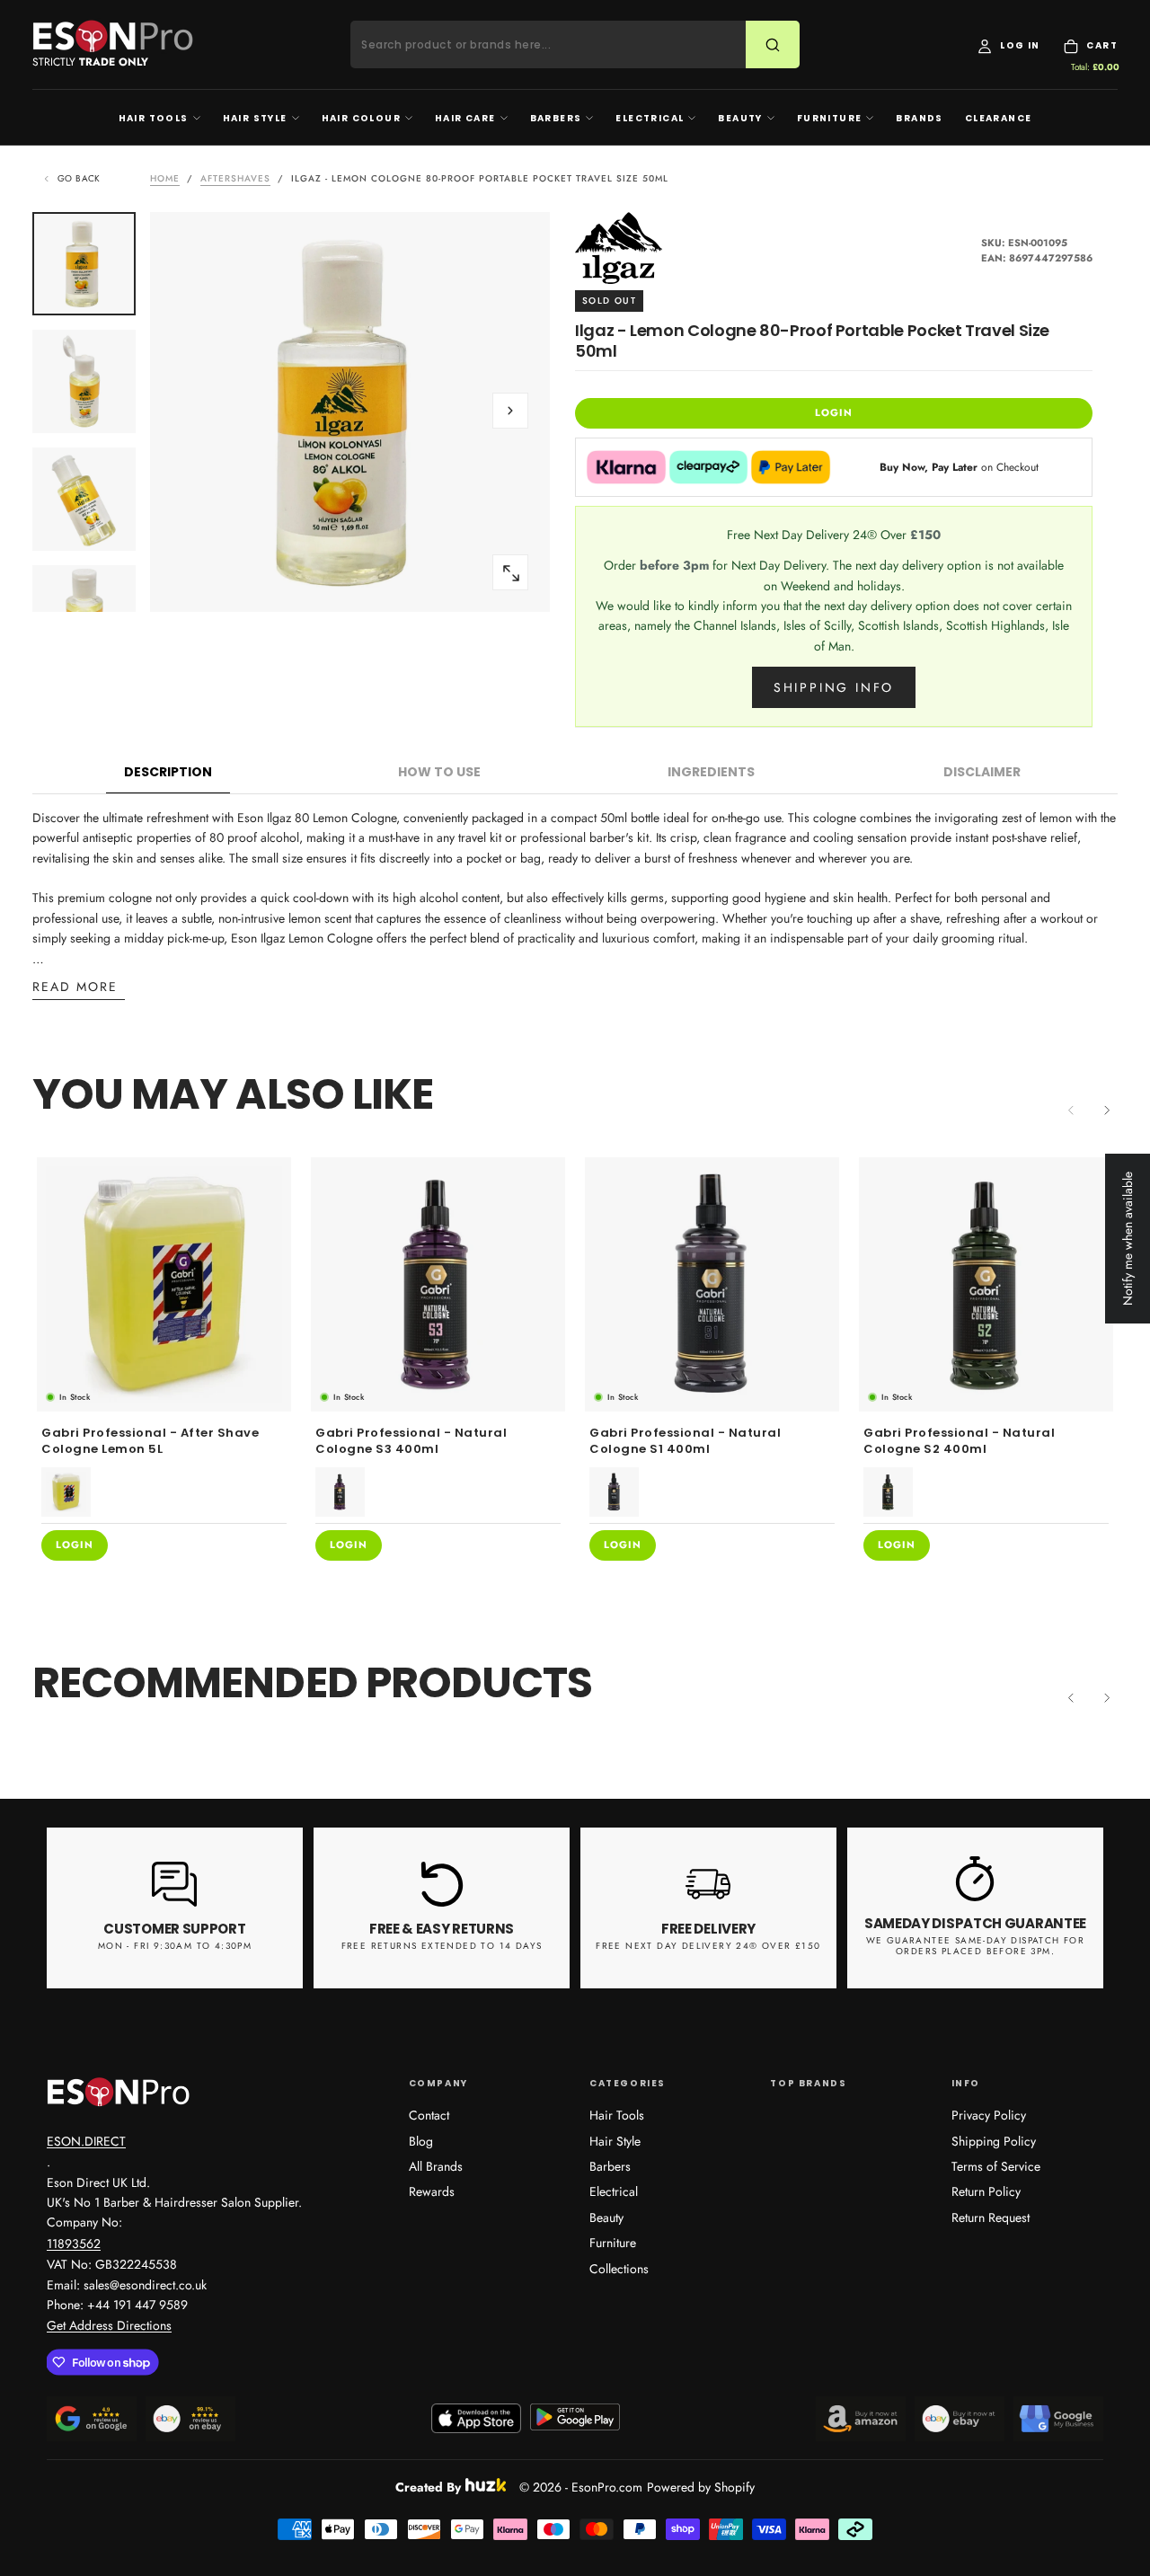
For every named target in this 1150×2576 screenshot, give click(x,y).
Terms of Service (996, 2166)
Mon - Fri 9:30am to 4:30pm (175, 1946)
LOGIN (834, 412)
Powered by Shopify (701, 2487)
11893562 (74, 2244)
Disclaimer (982, 772)
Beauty (740, 118)
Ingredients (711, 772)
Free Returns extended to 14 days (442, 1946)
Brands (919, 118)
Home (165, 178)
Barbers (556, 118)
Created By (428, 2485)
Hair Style (255, 118)
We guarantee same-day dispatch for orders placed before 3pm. (976, 1946)
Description (168, 772)
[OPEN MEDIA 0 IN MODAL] (510, 573)
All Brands (436, 2166)
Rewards (432, 2191)
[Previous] (1071, 1698)
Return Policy (986, 2191)
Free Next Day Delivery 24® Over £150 (708, 1946)
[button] (510, 411)
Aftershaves (235, 178)
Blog (421, 2141)
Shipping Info (834, 687)
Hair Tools (154, 118)
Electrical (650, 118)
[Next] (1107, 1110)
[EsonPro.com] (119, 2092)
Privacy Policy (989, 2115)
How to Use (439, 772)
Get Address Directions (109, 2325)
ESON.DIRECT (86, 2141)
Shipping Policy (994, 2141)
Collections (619, 2269)
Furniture (830, 118)
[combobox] (559, 45)
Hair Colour (361, 118)
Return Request (991, 2217)
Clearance (999, 118)
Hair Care (465, 118)
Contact (429, 2115)
